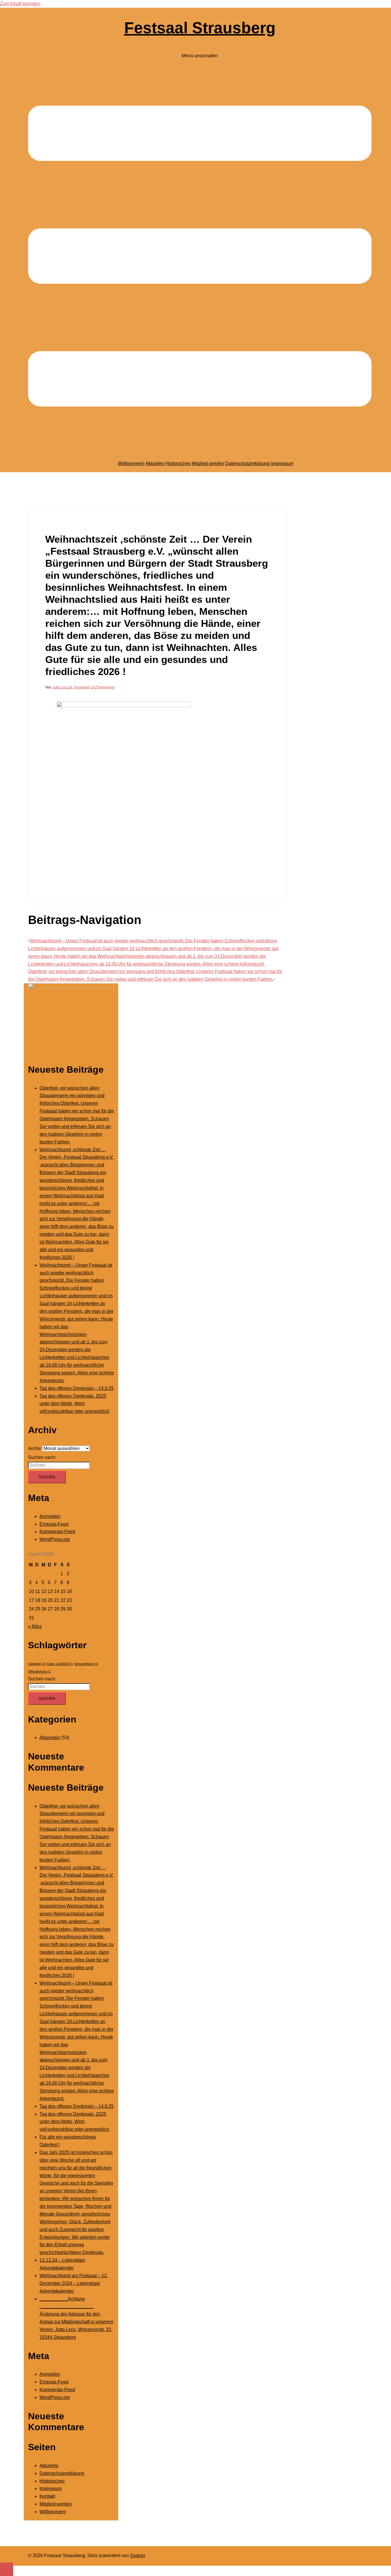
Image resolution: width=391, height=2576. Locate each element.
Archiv (34, 1448)
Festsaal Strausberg (200, 28)
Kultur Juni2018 (60, 1664)
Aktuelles (155, 463)
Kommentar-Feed (57, 1532)
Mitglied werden (208, 463)
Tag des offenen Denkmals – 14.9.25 (77, 1388)
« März (35, 1626)
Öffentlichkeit (40, 1671)
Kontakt (47, 2496)
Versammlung (86, 1664)
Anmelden (50, 1516)
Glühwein (37, 1664)
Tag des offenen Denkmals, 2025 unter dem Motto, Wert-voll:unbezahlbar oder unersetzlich (74, 1404)
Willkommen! (131, 463)
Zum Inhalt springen (20, 4)
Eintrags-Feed (54, 1524)
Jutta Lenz (60, 687)
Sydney (138, 2556)
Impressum (282, 463)
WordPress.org (55, 1539)
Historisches (178, 463)
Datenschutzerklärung (248, 463)
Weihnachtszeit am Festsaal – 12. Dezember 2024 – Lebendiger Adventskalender (74, 2283)
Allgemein (107, 687)
